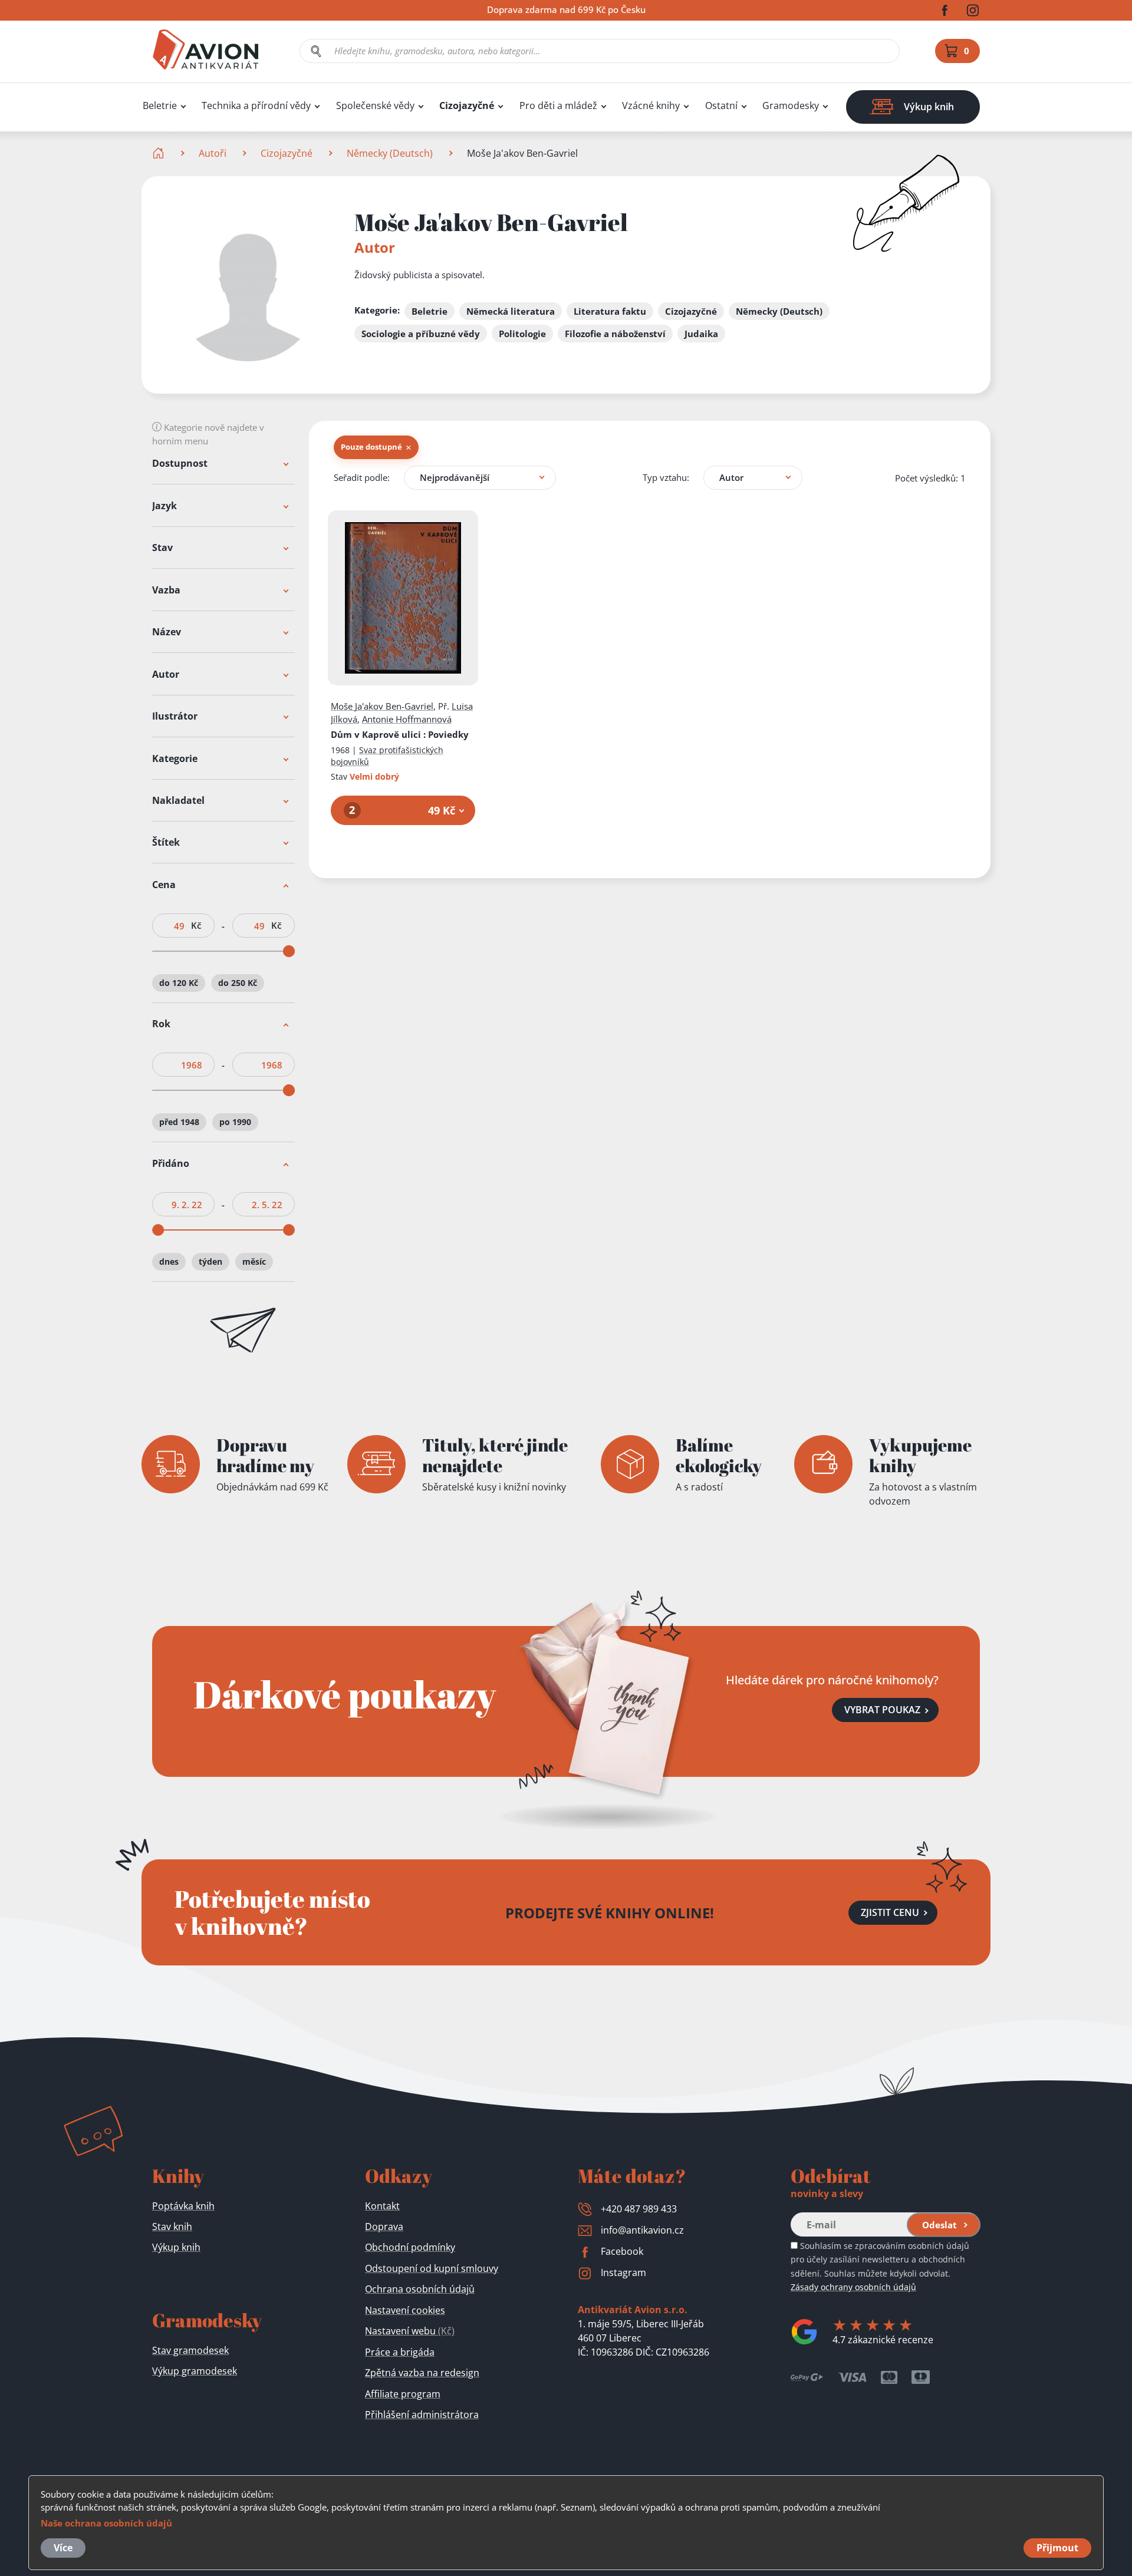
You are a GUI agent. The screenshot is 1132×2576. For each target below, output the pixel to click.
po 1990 (235, 1122)
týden (210, 1261)
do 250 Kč (238, 983)
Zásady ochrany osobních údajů (853, 2287)
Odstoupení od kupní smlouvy (432, 2268)
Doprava (384, 2227)
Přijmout (1057, 2548)
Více (63, 2548)
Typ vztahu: (666, 477)
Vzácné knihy (651, 106)
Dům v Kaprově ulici (400, 734)
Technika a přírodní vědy (256, 106)
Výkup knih (176, 2247)
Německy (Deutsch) (390, 153)
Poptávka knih (183, 2206)
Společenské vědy (375, 106)
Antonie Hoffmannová (407, 719)
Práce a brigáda (400, 2352)
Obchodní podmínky (410, 2247)
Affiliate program (403, 2394)
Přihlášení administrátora (422, 2415)
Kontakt (382, 2206)
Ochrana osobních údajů (420, 2289)
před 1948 (179, 1122)
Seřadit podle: (362, 477)
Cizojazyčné (467, 106)
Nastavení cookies (405, 2310)
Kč (196, 926)
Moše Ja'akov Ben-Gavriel (382, 706)
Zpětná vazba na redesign (422, 2373)
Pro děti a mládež (558, 106)
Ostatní (721, 106)
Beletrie (160, 106)
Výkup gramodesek (195, 2371)
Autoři (213, 153)
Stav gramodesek (190, 2350)
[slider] (289, 951)
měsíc (254, 1261)
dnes (169, 1261)
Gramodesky (791, 106)
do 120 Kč (179, 983)
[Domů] (159, 153)
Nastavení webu (410, 2331)
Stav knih (172, 2227)
